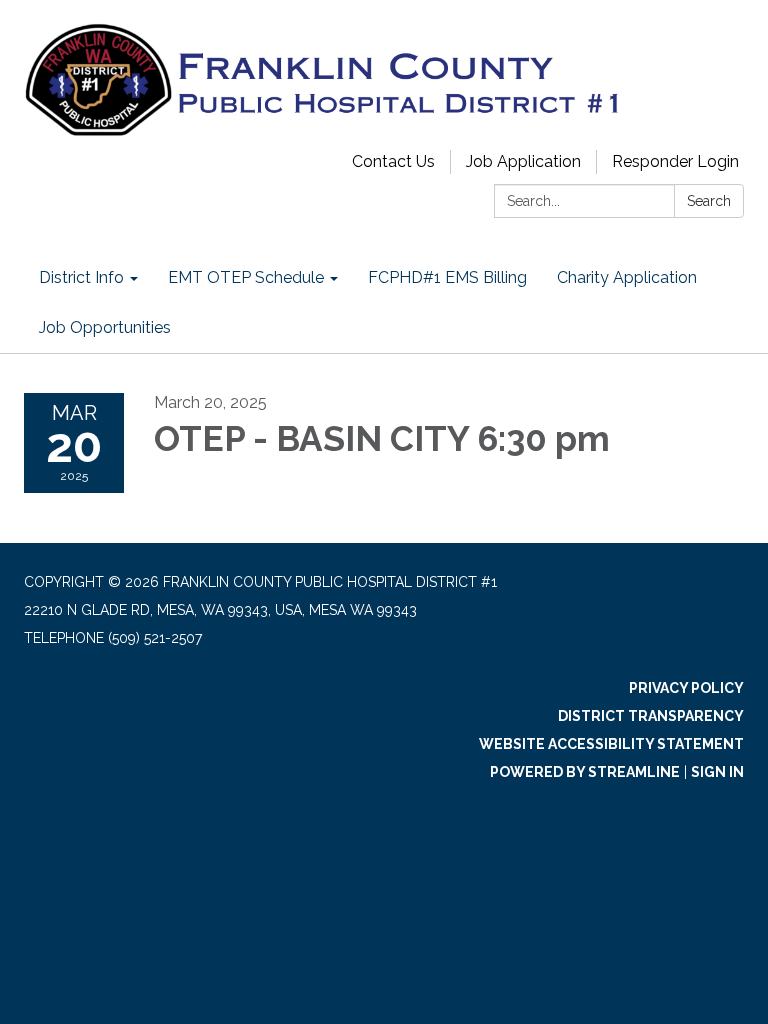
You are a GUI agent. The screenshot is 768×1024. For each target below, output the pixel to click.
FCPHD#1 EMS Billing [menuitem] (447, 277)
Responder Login (675, 161)
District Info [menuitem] (81, 277)
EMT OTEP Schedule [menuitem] (246, 277)
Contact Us (393, 161)
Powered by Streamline (585, 772)
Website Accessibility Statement (611, 744)
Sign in (717, 772)
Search (709, 201)
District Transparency (651, 716)
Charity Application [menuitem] (627, 277)
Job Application (523, 161)
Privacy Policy (686, 688)
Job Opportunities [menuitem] (105, 327)
